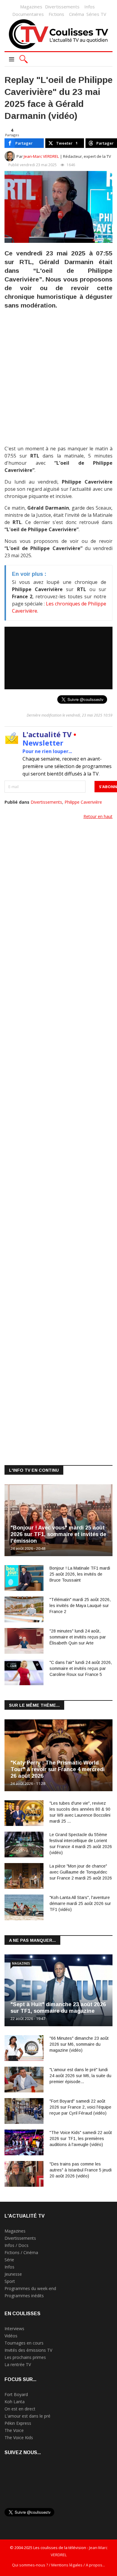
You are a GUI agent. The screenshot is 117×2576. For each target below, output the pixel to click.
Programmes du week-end (30, 2288)
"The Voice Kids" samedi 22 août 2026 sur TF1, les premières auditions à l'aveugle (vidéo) (81, 2139)
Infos (90, 7)
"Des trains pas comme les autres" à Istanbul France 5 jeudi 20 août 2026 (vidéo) (81, 2170)
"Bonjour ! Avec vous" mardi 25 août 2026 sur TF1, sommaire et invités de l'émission (58, 1534)
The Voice (14, 2430)
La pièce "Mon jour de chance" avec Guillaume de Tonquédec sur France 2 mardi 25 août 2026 (81, 1872)
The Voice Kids (19, 2438)
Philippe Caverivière (83, 802)
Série (9, 2260)
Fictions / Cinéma (21, 2252)
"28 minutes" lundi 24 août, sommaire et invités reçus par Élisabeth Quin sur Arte (78, 1637)
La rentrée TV (18, 2364)
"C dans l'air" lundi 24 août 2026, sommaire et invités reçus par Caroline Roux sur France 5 (81, 1668)
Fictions (56, 14)
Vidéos (11, 2336)
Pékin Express (18, 2423)
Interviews (14, 2329)
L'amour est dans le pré (27, 2416)
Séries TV (96, 14)
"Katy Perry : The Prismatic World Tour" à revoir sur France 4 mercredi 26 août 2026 (58, 1769)
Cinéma (76, 14)
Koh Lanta (15, 2402)
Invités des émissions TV (28, 2350)
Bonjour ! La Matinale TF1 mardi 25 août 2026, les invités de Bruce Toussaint (80, 1574)
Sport (10, 2281)
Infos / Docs (16, 2245)
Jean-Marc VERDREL (41, 156)
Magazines (31, 7)
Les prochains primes (25, 2357)
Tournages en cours (24, 2343)
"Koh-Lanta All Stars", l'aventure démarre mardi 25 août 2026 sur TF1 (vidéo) (80, 1903)
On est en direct (20, 2409)
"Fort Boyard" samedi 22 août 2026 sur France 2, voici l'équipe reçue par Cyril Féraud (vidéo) (80, 2107)
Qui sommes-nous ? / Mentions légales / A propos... (58, 2565)
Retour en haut (98, 816)
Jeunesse (13, 2274)
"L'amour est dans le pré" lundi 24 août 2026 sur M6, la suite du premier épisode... (80, 2076)
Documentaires (28, 14)
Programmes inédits (24, 2296)
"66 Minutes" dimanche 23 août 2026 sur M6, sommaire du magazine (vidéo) (79, 2044)
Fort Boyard (16, 2394)
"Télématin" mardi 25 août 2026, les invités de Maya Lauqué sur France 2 (80, 1606)
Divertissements (62, 7)
